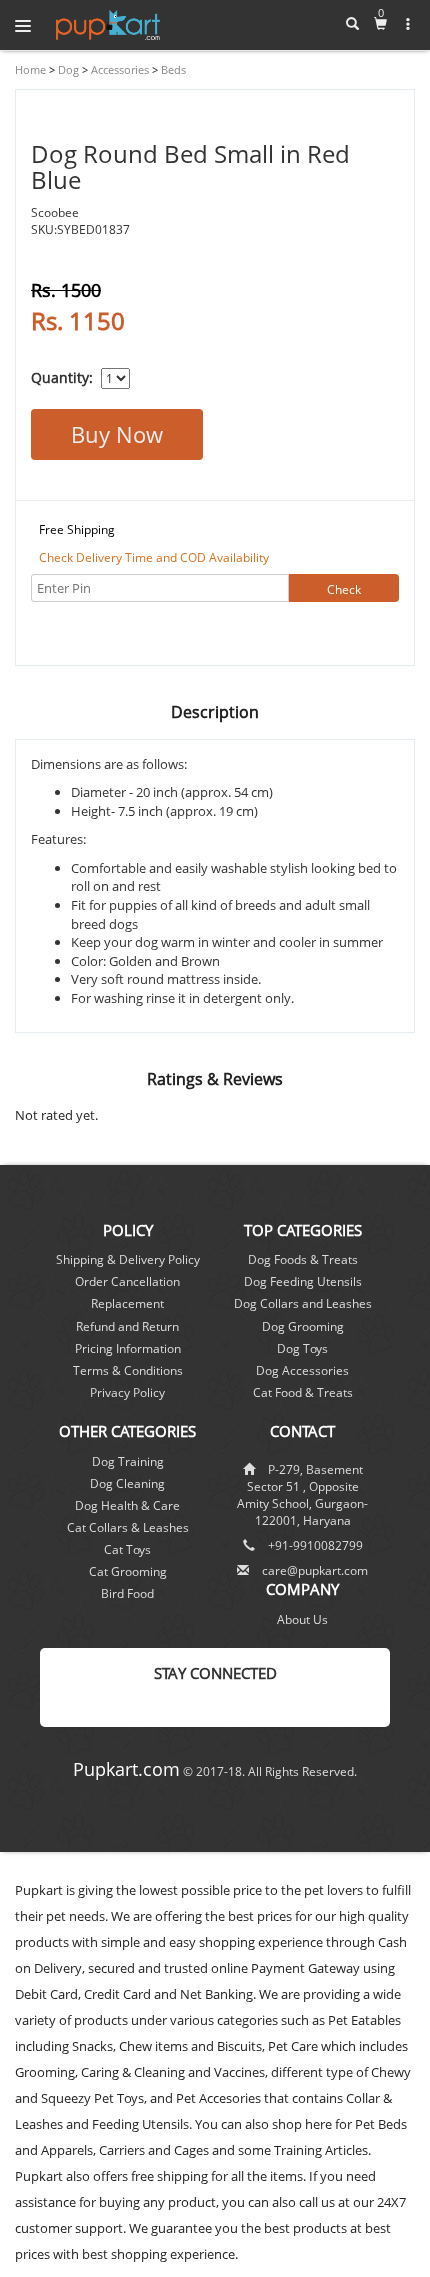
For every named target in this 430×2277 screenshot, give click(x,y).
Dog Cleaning (127, 1483)
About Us (302, 1619)
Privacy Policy (127, 1392)
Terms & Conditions (128, 1370)
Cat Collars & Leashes (128, 1527)
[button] (408, 24)
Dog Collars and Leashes (303, 1303)
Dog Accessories (302, 1370)
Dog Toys (302, 1348)
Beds (172, 69)
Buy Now (117, 434)
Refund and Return (127, 1326)
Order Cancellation (127, 1281)
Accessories (118, 69)
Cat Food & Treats (303, 1392)
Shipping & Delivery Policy (128, 1259)
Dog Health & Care (127, 1505)
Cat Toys (127, 1549)
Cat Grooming (128, 1571)
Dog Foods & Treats (303, 1259)
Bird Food (127, 1593)
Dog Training (128, 1461)
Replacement (127, 1303)
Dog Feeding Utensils (303, 1281)
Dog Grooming (303, 1326)
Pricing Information (128, 1348)
